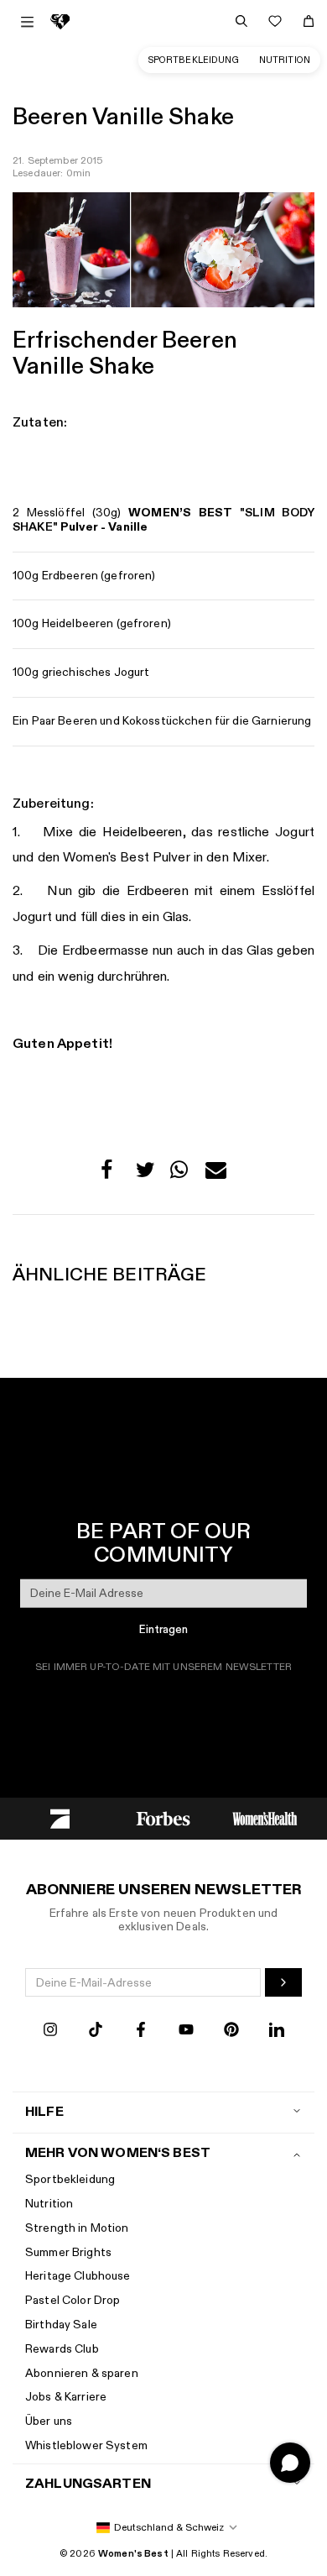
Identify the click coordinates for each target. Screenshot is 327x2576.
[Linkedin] (277, 2031)
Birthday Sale (61, 2325)
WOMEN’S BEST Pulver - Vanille (163, 520)
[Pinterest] (231, 2031)
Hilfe (44, 2112)
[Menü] (27, 22)
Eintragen (163, 1630)
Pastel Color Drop (73, 2300)
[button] (111, 1174)
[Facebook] (141, 2031)
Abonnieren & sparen (82, 2373)
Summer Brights (68, 2252)
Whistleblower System (86, 2445)
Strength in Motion (77, 2228)
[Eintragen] (283, 1982)
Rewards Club (62, 2349)
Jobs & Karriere (66, 2397)
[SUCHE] (241, 21)
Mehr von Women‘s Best (118, 2153)
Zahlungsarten (88, 2484)
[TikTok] (96, 2031)
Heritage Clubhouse (78, 2276)
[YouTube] (186, 2031)
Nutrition (285, 60)
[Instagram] (50, 2031)
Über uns (49, 2421)
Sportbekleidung (194, 60)
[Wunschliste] (275, 21)
